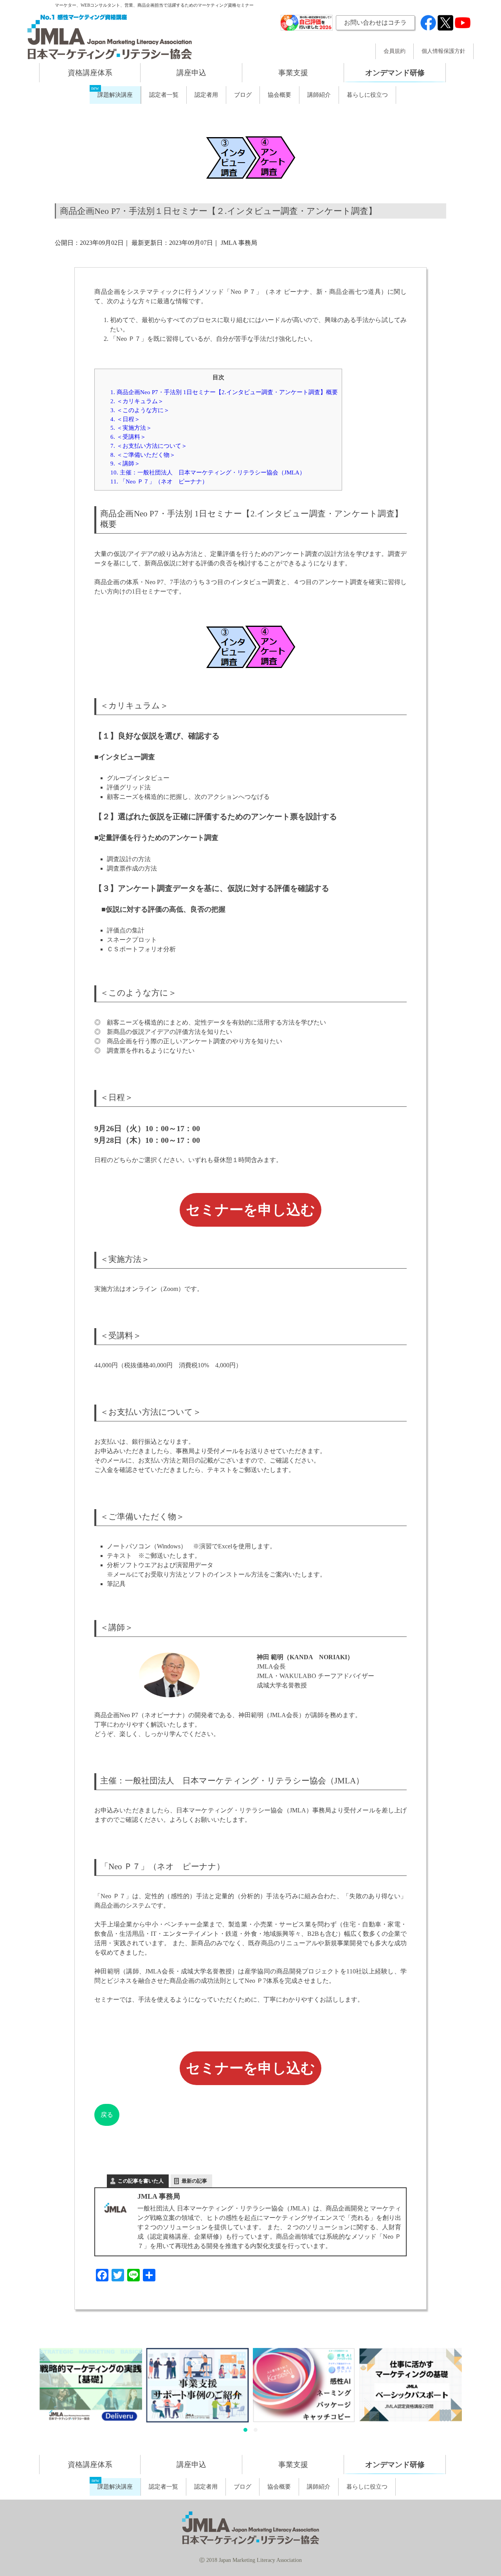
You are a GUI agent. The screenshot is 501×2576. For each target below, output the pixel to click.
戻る (107, 2115)
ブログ (243, 95)
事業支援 (293, 73)
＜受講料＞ (128, 437)
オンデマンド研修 (395, 73)
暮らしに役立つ (367, 95)
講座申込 (191, 73)
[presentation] (30, 2392)
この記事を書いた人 (141, 2181)
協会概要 (279, 95)
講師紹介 (319, 95)
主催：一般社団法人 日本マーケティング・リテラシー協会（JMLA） (208, 472)
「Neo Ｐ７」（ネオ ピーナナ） (159, 481)
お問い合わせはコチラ (375, 23)
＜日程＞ (125, 419)
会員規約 (395, 51)
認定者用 (206, 95)
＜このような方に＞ (140, 410)
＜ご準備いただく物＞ (143, 455)
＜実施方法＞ (131, 428)
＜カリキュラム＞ (137, 401)
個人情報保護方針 (443, 51)
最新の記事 (194, 2181)
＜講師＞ (125, 463)
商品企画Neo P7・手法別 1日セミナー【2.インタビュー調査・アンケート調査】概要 (224, 392)
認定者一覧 (164, 95)
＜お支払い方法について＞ (149, 446)
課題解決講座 (115, 95)
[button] (245, 2430)
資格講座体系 (90, 73)
